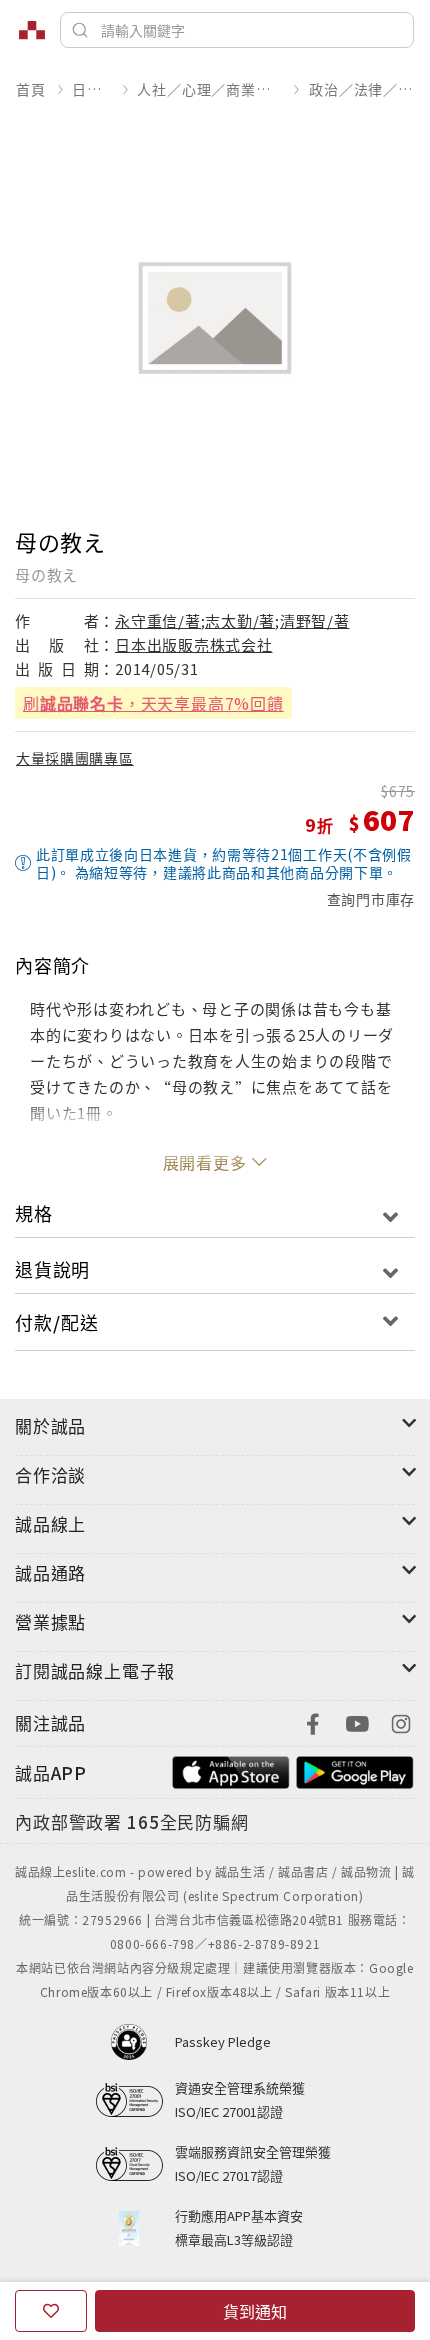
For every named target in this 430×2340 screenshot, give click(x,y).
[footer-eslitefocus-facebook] (313, 1721)
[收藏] (51, 2311)
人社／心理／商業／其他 (209, 89)
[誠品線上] (32, 30)
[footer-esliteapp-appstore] (231, 1770)
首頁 (31, 89)
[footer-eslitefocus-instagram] (401, 1721)
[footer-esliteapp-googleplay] (355, 1770)
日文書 (91, 89)
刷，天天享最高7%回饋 (153, 703)
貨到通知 (255, 2311)
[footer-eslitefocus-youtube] (357, 1721)
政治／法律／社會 (361, 89)
